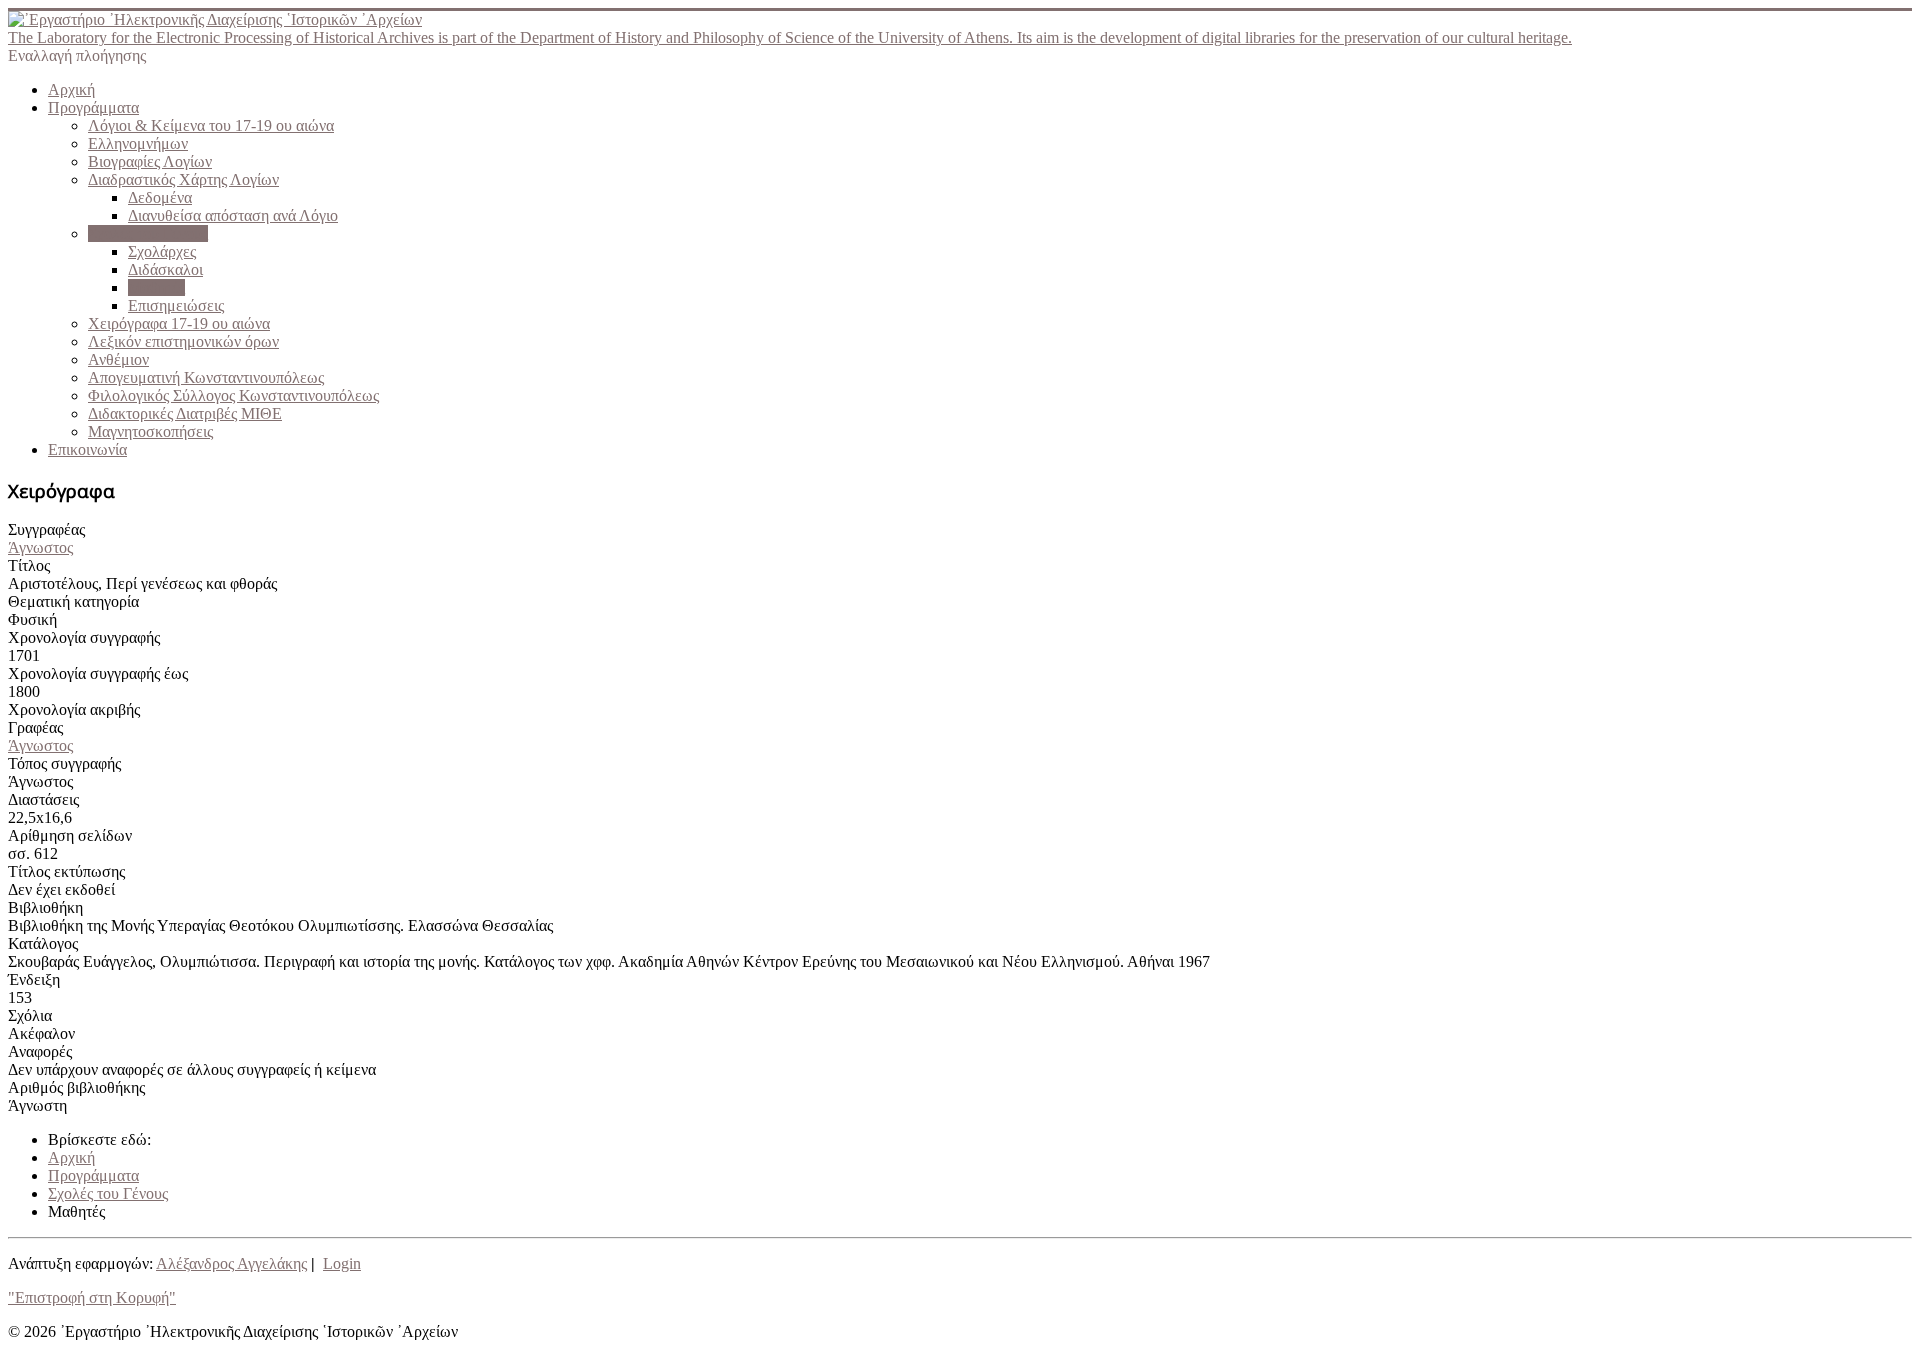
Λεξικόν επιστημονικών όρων (183, 341)
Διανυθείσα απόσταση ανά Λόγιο (233, 215)
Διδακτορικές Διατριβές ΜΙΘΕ (185, 413)
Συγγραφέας (46, 529)
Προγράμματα (93, 107)
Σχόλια (30, 1015)
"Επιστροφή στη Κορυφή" (92, 1297)
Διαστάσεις (43, 799)
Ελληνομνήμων (138, 143)
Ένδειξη (34, 979)
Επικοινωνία (87, 449)
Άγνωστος (40, 547)
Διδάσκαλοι (165, 269)
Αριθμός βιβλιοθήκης (76, 1087)
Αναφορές (40, 1051)
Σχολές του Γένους (148, 233)
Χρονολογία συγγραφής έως (98, 673)
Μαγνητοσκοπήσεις (150, 431)
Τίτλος (29, 565)
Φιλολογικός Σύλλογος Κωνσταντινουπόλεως (233, 395)
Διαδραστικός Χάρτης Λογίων (183, 179)
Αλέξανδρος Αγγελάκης (231, 1263)
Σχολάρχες (162, 251)
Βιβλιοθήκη (45, 907)
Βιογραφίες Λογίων (150, 161)
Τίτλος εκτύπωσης (66, 871)
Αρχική (71, 89)
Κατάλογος (43, 943)
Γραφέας (35, 727)
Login (342, 1263)
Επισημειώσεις (176, 305)
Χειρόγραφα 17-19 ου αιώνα (179, 323)
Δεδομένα (160, 197)
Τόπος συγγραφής (64, 763)
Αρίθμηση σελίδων (70, 835)
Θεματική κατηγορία (73, 601)
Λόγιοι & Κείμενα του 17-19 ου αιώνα (211, 125)
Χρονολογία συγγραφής (84, 637)
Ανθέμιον (118, 359)
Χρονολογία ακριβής (74, 709)
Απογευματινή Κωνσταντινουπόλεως (206, 377)
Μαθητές (156, 287)
